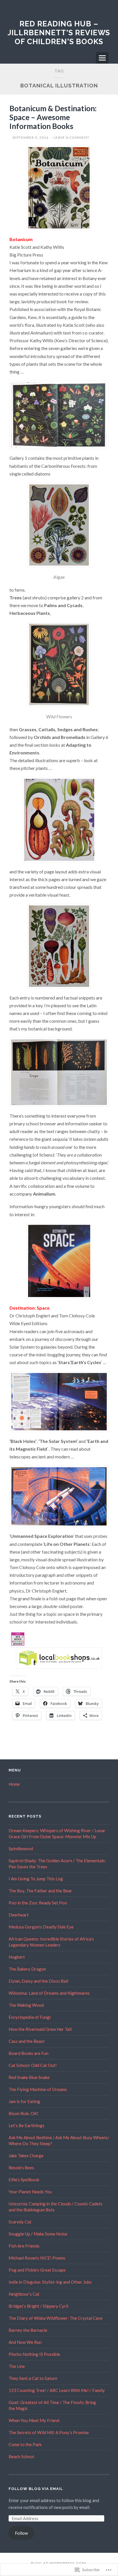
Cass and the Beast (27, 2041)
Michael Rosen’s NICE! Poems (37, 2258)
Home (14, 1784)
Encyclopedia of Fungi (30, 2017)
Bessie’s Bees (21, 2168)
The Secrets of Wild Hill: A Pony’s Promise (49, 2432)
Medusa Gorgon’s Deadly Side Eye (41, 1927)
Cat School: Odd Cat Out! (33, 2065)
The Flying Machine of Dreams (38, 2089)
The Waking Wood (26, 2005)
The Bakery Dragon (27, 1969)
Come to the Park (25, 2444)
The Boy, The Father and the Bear (40, 1891)
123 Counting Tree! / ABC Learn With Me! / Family (57, 2390)
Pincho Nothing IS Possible (34, 2354)
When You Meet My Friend (34, 2420)
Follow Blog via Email (36, 2489)
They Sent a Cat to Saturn (33, 2378)
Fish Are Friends (24, 2246)
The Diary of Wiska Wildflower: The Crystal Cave (56, 2318)
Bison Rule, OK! (23, 2113)
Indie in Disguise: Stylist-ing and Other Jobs (50, 2282)
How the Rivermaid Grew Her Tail (40, 2029)
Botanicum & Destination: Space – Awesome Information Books (53, 117)
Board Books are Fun (28, 2053)
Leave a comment (71, 137)
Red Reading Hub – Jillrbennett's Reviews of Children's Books (59, 33)
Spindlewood (21, 1849)
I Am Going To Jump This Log (36, 1879)
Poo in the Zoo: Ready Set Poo (38, 1903)
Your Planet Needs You (30, 2192)
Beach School (21, 2456)
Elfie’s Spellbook (24, 2180)
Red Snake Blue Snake (29, 2077)
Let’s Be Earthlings (26, 2125)
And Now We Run (25, 2342)
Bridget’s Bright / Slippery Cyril (38, 2306)
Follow (21, 2533)
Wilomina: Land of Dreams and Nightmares (49, 1993)
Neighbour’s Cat (24, 2294)
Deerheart (19, 1915)
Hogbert (17, 1957)
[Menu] (102, 58)
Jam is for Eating (24, 2101)
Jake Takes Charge (26, 2156)
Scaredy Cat (20, 2222)
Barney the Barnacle (28, 2330)
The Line (17, 2366)
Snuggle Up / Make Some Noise (38, 2234)
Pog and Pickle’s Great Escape (37, 2270)
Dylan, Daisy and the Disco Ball (38, 1981)
